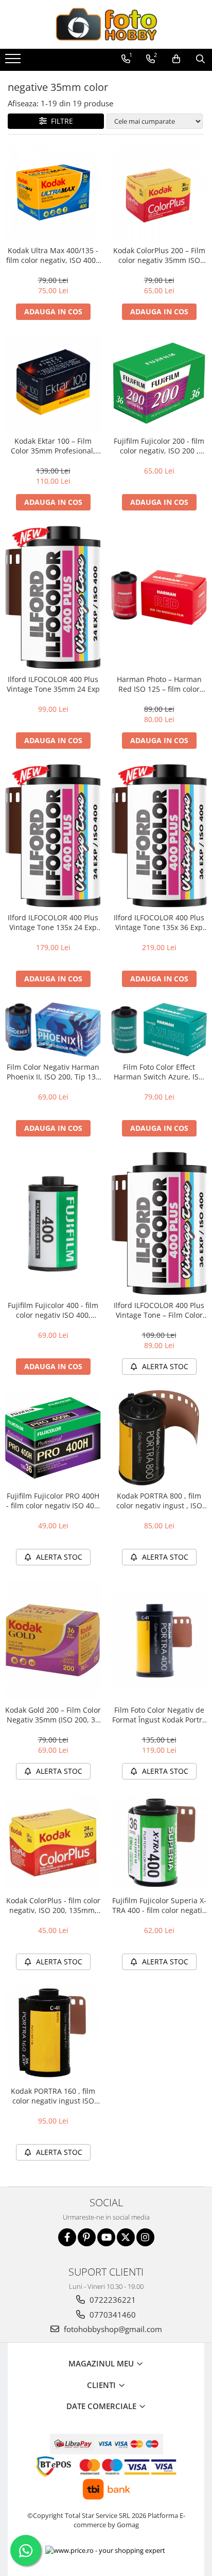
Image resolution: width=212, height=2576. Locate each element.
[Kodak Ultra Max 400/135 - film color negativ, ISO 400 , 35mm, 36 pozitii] (53, 193)
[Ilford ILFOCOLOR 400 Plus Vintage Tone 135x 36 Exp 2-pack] (159, 836)
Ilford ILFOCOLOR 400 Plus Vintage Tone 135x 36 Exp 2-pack (159, 922)
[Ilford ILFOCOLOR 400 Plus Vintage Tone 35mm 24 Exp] (53, 598)
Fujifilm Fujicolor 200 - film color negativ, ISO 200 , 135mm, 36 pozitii (159, 446)
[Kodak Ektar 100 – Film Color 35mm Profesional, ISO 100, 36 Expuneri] (53, 383)
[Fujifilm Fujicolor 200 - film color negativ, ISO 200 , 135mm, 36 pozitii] (159, 383)
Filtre (60, 121)
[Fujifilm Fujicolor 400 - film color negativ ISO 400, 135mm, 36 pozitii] (53, 1224)
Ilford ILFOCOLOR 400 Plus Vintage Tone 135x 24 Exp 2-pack (53, 922)
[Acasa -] (106, 24)
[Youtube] (106, 2237)
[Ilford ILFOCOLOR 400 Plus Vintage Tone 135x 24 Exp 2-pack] (53, 836)
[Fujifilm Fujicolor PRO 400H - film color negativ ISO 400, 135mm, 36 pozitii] (53, 1438)
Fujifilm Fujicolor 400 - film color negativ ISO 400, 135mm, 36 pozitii (53, 1310)
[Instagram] (145, 2237)
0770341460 (112, 2315)
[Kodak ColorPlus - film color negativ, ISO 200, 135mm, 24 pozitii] (53, 1843)
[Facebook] (67, 2237)
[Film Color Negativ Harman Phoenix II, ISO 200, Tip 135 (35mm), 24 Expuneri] (53, 1030)
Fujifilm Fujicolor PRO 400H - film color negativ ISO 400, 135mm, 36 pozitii (53, 1501)
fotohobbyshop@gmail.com (112, 2329)
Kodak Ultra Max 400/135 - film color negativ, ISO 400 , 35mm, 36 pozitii (53, 255)
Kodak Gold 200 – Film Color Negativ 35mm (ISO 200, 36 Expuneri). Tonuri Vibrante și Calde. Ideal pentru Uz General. (53, 1715)
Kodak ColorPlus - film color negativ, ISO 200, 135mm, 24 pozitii (53, 1905)
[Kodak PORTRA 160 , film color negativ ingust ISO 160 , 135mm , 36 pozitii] (53, 2033)
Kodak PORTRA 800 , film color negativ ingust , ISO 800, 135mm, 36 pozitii (159, 1501)
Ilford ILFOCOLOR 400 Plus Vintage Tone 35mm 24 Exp (53, 684)
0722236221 (112, 2300)
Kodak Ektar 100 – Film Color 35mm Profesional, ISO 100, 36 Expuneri (53, 446)
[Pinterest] (87, 2237)
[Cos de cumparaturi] (176, 59)
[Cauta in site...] (200, 59)
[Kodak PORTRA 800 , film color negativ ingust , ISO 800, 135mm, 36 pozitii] (159, 1438)
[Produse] (14, 62)
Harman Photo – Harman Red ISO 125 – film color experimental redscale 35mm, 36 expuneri (159, 684)
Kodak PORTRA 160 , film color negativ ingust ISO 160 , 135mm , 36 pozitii (53, 2096)
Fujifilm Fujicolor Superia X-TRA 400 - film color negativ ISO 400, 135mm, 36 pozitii (159, 1905)
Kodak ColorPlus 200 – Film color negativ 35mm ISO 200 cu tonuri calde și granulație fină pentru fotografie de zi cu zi (159, 255)
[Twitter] (126, 2237)
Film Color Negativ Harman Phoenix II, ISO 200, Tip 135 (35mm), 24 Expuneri (53, 1072)
